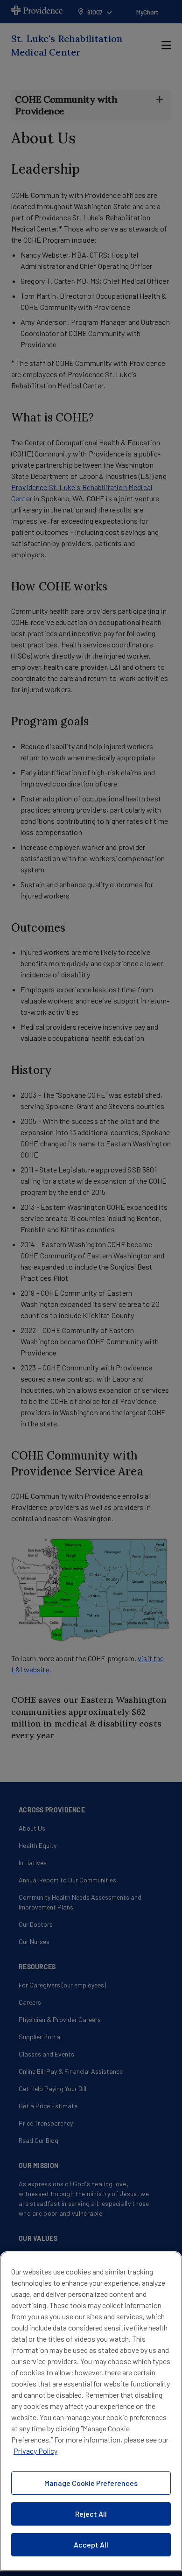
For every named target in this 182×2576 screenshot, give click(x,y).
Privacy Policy (35, 2451)
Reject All (91, 2514)
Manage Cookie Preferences (91, 2483)
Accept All (91, 2544)
